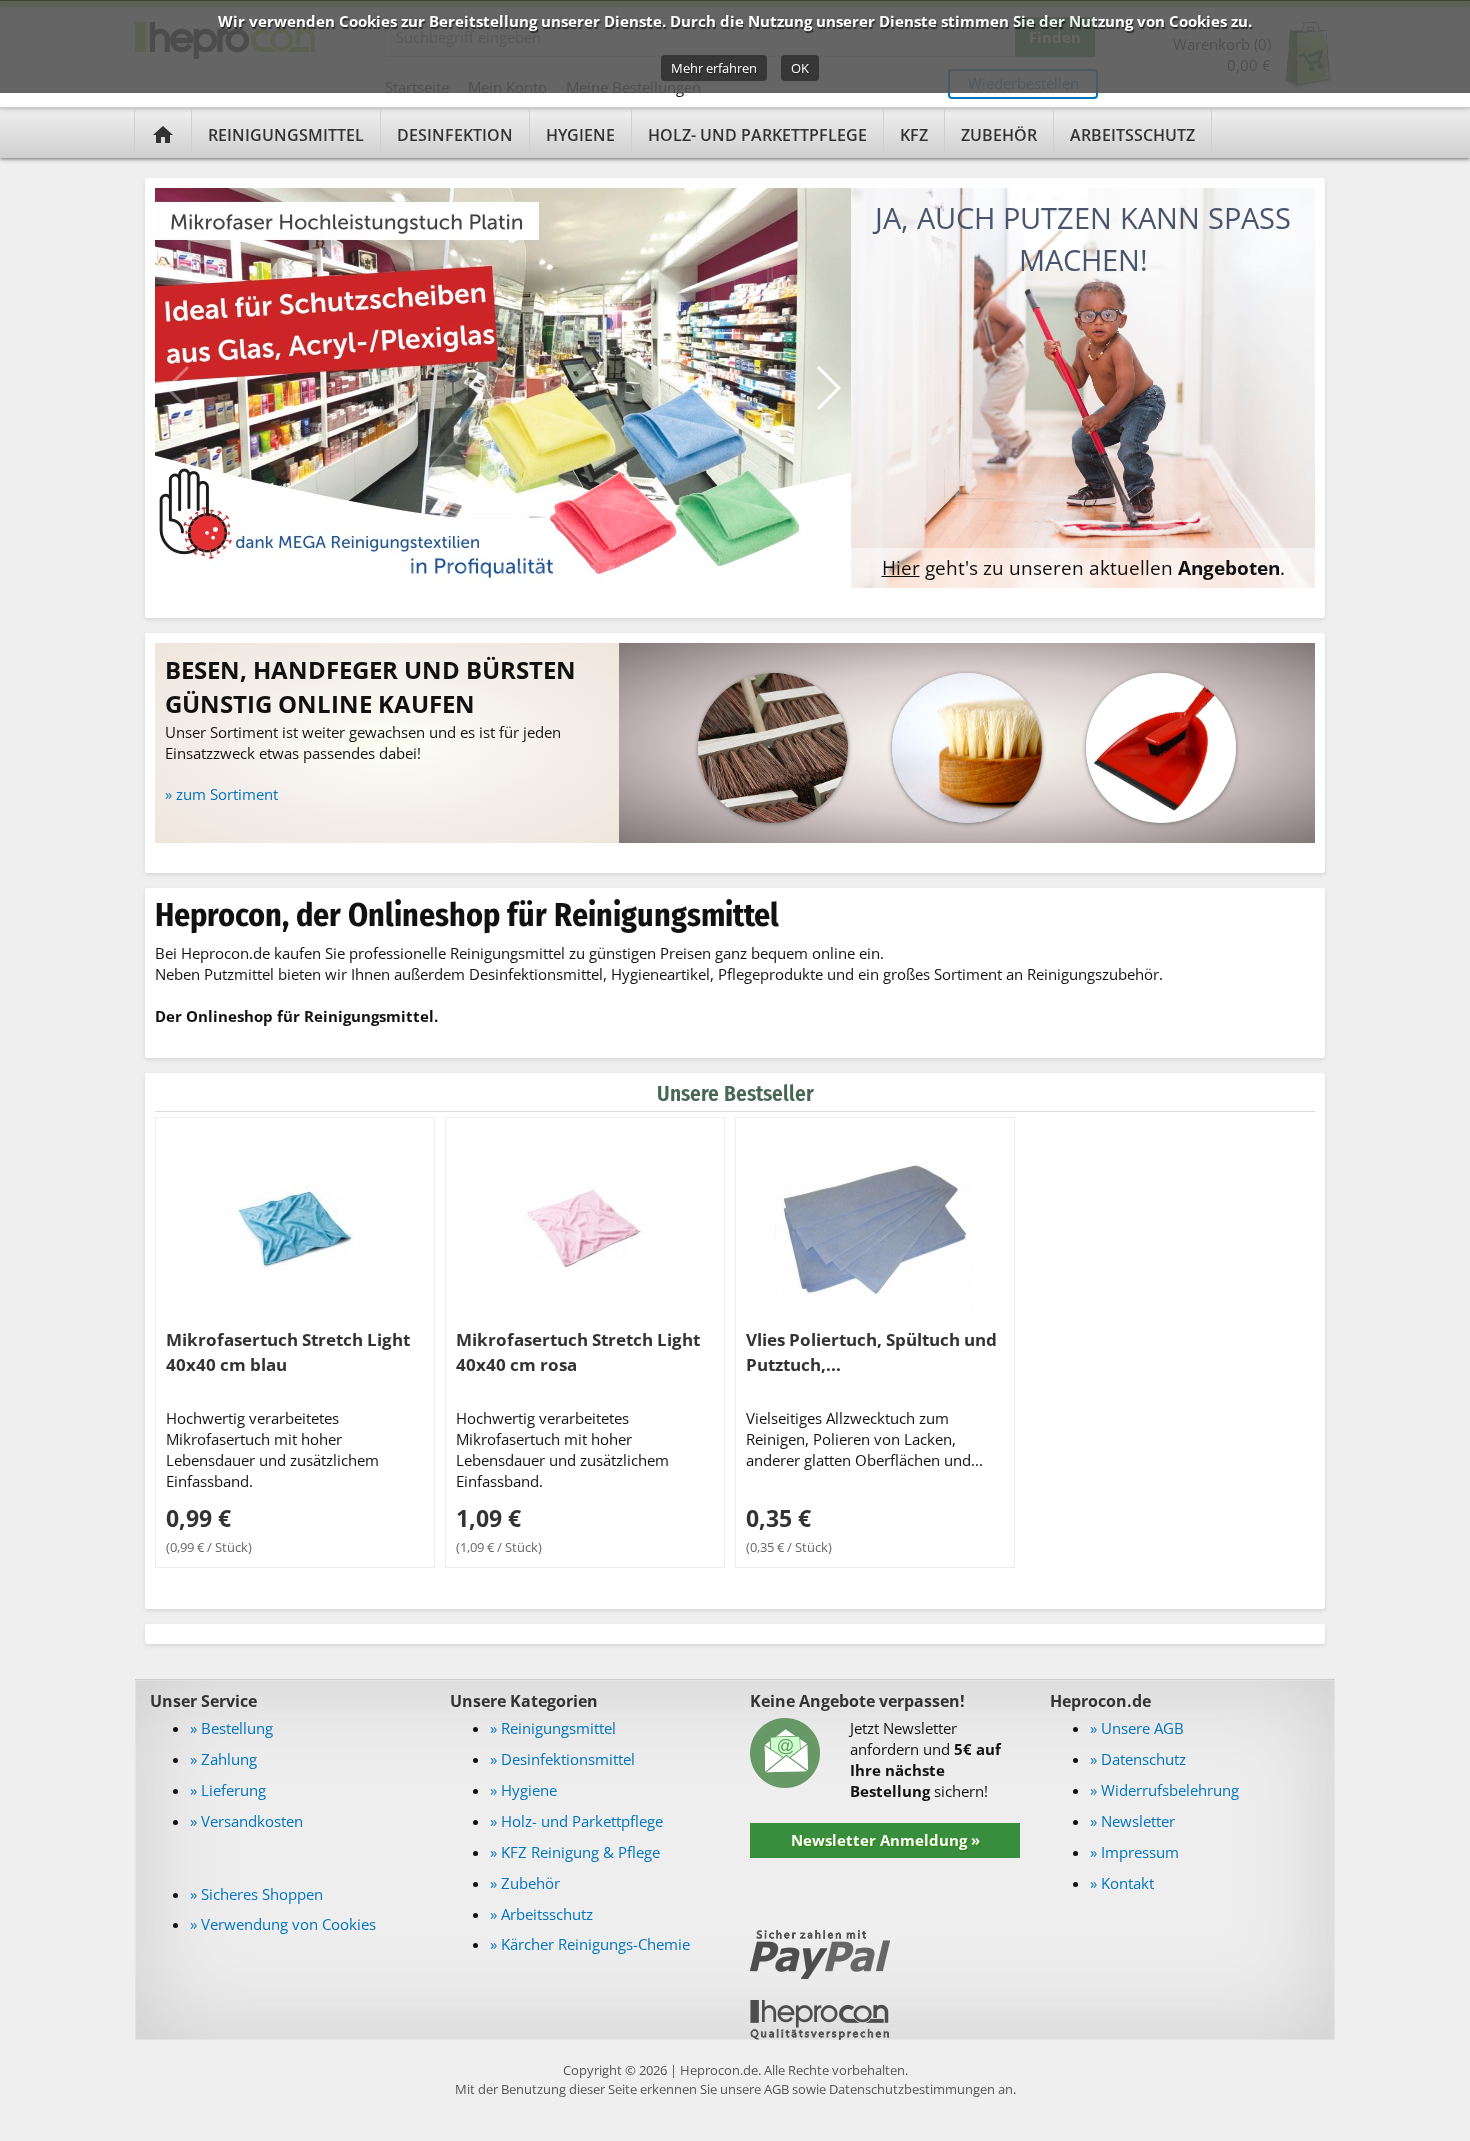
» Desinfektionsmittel (562, 1759)
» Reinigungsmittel (553, 1728)
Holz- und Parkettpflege (757, 135)
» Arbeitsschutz (541, 1914)
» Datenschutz (1138, 1759)
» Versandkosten (246, 1821)
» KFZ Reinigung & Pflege (575, 1852)
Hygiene (580, 135)
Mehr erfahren (714, 68)
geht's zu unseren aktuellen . (1083, 567)
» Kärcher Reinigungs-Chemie (590, 1944)
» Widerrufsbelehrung (1164, 1790)
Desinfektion (455, 135)
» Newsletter (1132, 1821)
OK (800, 68)
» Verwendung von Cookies (283, 1924)
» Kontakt (1122, 1883)
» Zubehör (525, 1883)
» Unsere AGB (1137, 1728)
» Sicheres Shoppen (256, 1894)
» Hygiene (523, 1790)
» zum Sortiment (221, 794)
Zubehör (999, 135)
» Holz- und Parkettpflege (576, 1821)
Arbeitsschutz (1132, 135)
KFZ (914, 135)
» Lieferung (228, 1790)
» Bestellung (231, 1728)
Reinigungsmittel (286, 135)
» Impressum (1134, 1852)
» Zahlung (223, 1759)
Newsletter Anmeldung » (885, 1840)
